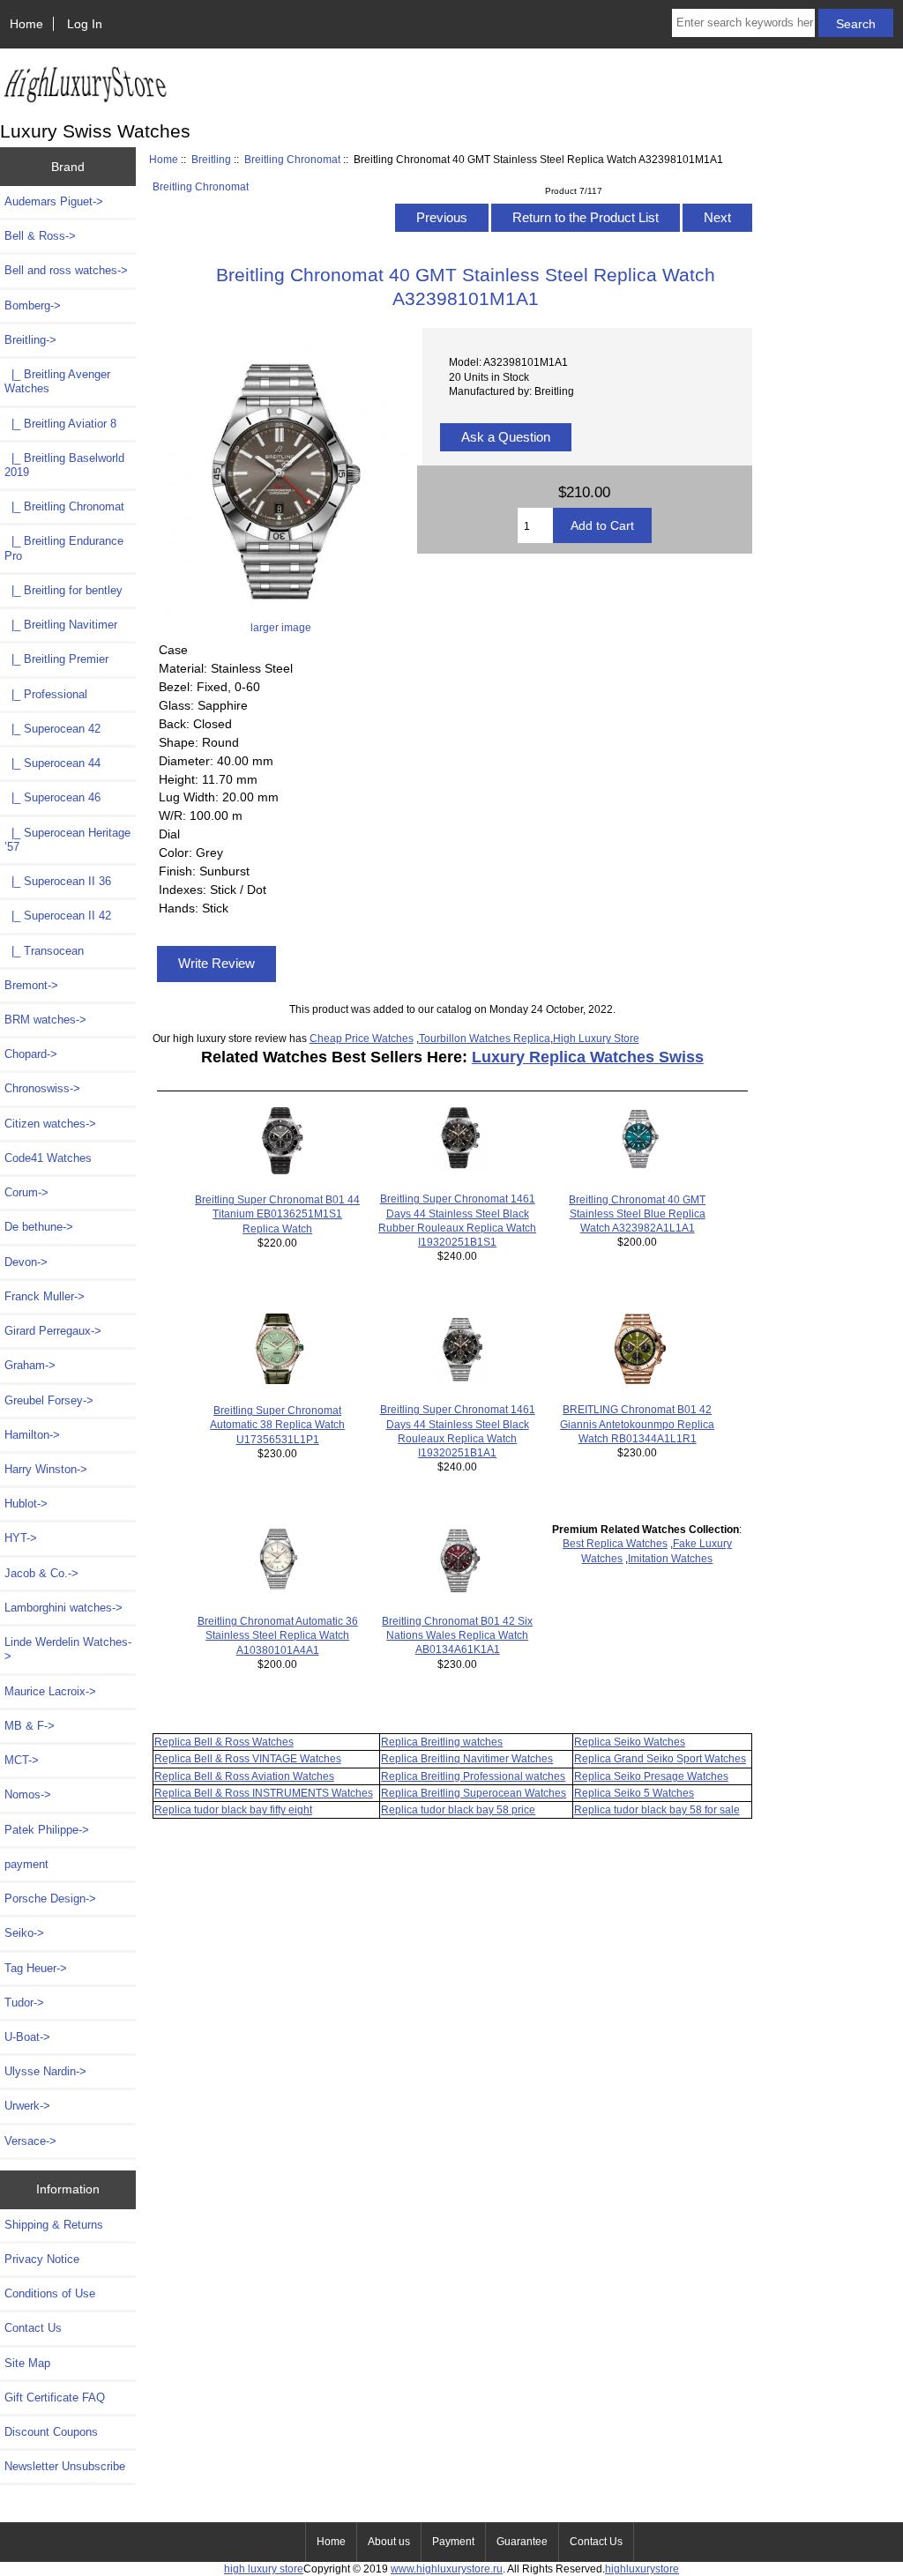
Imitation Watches (670, 1558)
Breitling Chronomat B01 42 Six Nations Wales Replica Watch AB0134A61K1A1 (457, 1635)
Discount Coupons (51, 2432)
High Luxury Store (596, 1038)
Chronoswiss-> (42, 1088)
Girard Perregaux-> (53, 1331)
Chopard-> (31, 1054)
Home (26, 24)
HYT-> (21, 1538)
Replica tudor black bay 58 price (458, 1809)
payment (26, 1864)
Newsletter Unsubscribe (65, 2466)
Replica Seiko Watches (630, 1742)
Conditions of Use (50, 2293)
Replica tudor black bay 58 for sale (657, 1809)
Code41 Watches (48, 1158)
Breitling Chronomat (292, 159)
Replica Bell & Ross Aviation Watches (244, 1776)
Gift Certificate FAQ (55, 2397)
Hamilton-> (32, 1435)
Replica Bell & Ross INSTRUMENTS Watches (264, 1793)
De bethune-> (39, 1227)
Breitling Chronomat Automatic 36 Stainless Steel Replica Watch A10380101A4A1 (278, 1635)
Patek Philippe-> (47, 1830)
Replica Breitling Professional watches (473, 1776)
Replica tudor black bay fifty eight (233, 1809)
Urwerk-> (27, 2106)
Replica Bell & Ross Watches (224, 1742)
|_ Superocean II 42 (58, 916)
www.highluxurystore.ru (447, 2569)
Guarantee (522, 2542)
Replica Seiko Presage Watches (651, 1776)
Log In (85, 24)
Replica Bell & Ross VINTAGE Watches (248, 1758)
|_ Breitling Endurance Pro (64, 548)
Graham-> (30, 1365)
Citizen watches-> (50, 1124)
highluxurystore (642, 2569)
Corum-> (26, 1192)
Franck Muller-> (45, 1296)
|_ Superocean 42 (52, 729)
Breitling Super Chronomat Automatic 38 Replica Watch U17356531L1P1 (277, 1424)
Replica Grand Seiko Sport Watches (660, 1758)
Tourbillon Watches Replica (485, 1038)
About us (389, 2542)
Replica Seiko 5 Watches (634, 1793)
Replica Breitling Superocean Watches (474, 1793)
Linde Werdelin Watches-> (68, 1649)
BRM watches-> (45, 1020)
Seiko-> (24, 1933)
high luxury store (264, 2569)
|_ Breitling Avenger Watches (57, 381)
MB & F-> (30, 1726)
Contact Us (33, 2328)
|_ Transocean (44, 951)
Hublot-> (26, 1504)
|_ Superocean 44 (52, 763)
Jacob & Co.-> (41, 1573)
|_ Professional (46, 694)
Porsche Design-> (50, 1898)
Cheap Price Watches (362, 1038)
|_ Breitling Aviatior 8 (60, 424)
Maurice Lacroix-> (50, 1691)
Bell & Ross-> (40, 236)
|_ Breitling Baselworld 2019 (64, 465)
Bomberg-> (33, 305)
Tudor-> (24, 2003)
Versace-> (30, 2141)
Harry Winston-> (46, 1469)
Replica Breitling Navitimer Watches (467, 1758)
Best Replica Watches (615, 1543)
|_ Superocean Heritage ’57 (67, 840)
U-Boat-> (27, 2037)
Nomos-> (28, 1794)
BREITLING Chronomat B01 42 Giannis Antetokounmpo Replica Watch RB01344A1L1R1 (637, 1423)
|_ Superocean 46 (52, 797)
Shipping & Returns (54, 2225)
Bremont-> (31, 985)
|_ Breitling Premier (56, 659)
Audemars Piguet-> (54, 201)
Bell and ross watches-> (66, 270)
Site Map (27, 2363)
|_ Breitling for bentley (63, 590)
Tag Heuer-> (36, 1968)
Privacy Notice (42, 2259)
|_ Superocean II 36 (58, 881)
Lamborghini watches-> (63, 1608)
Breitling (211, 159)
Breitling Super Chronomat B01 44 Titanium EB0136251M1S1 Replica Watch (277, 1214)
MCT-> (22, 1760)
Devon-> (26, 1262)
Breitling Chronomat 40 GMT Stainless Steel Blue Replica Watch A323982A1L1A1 (637, 1214)
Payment (453, 2542)
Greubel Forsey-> (49, 1400)
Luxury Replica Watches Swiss (588, 1057)
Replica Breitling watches (442, 1742)
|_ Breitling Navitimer (61, 625)
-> (30, 340)
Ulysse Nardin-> (45, 2071)
